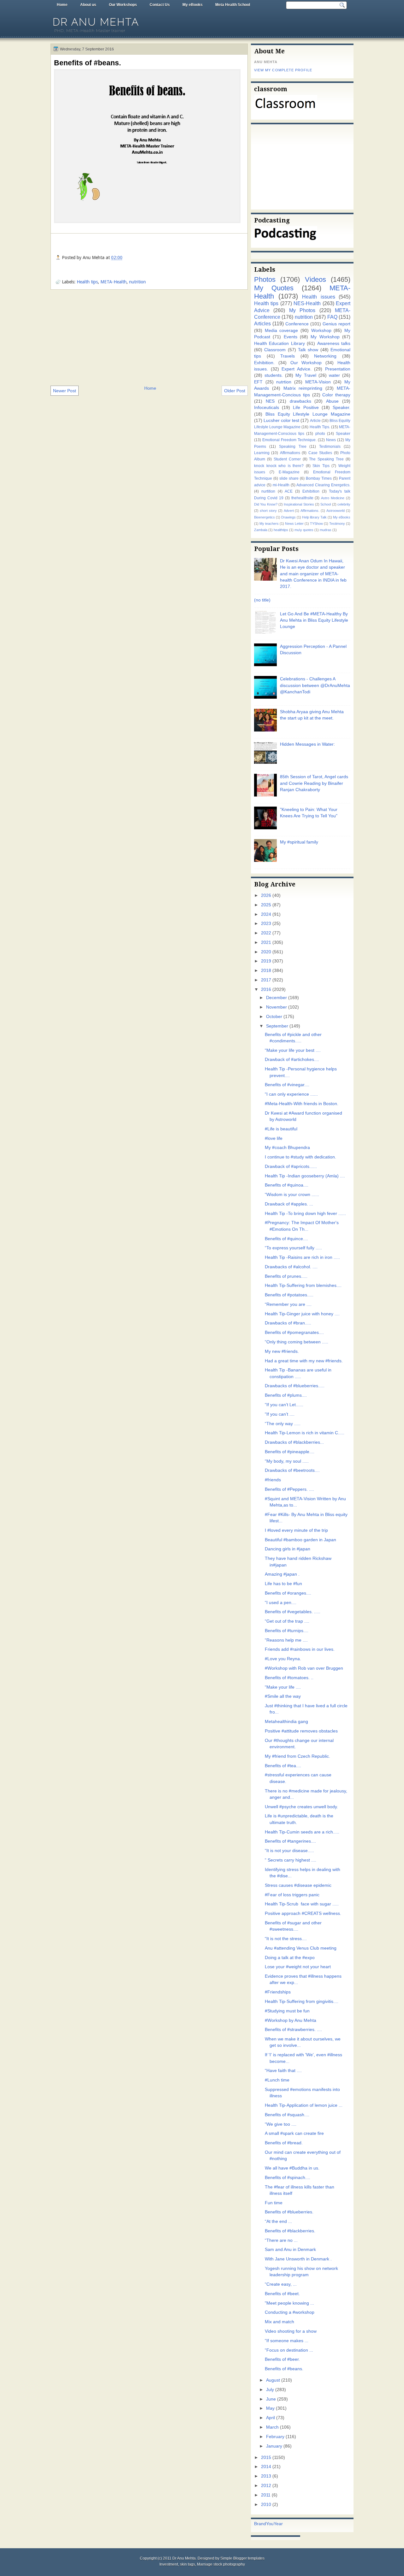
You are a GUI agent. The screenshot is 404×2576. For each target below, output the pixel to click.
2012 (266, 2486)
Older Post (235, 391)
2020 (266, 952)
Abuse (332, 401)
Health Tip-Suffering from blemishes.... (303, 1285)
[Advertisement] (149, 337)
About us (88, 5)
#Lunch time (277, 2080)
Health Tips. (320, 427)
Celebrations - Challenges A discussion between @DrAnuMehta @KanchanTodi (315, 685)
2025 (266, 905)
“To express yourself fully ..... (293, 1248)
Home (62, 5)
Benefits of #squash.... (287, 2115)
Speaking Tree (293, 447)
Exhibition (311, 491)
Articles (262, 323)
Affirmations (290, 453)
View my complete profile (283, 70)
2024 (266, 914)
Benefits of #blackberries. (290, 2231)
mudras (326, 530)
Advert (289, 511)
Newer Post (65, 391)
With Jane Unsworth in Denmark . (298, 2259)
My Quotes (274, 288)
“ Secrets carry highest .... (291, 1860)
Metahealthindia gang (286, 1722)
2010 (266, 2505)
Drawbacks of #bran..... (288, 1323)
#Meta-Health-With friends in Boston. (302, 1104)
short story (268, 511)
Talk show (308, 350)
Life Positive (306, 408)
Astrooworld (336, 511)
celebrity (344, 504)
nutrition (137, 282)
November (276, 1007)
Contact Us (160, 5)
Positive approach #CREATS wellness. (303, 1913)
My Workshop (325, 337)
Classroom (275, 350)
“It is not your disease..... (289, 1851)
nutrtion (284, 382)
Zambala (261, 530)
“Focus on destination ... (289, 2350)
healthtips (281, 530)
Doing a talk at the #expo (290, 1958)
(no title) (262, 600)
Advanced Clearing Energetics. (323, 485)
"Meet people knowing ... (289, 2303)
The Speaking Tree (326, 459)
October (274, 1017)
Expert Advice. (297, 369)
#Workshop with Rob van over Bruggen (304, 1668)
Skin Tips (321, 466)
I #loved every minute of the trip (296, 1530)
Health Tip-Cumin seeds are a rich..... (302, 1832)
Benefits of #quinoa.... (287, 1185)
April (270, 2418)
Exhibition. (264, 363)
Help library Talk (314, 517)
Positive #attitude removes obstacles (301, 1731)
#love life (274, 1138)
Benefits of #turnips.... (287, 1631)
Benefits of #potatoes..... (289, 1295)
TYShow (316, 524)
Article (315, 421)
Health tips (87, 282)
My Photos (302, 310)
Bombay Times (319, 478)
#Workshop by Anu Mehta (291, 2020)
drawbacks (300, 401)
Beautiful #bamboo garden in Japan (300, 1540)
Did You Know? (266, 504)
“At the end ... (278, 2221)
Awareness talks (334, 343)
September (277, 1026)
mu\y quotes (304, 530)
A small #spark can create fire (294, 2133)
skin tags (187, 2564)
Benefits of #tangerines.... (290, 1841)
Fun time (274, 2203)
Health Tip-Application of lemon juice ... (304, 2105)
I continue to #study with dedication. (300, 1157)
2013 (266, 2476)
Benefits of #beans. (87, 63)
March (272, 2427)
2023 (266, 924)
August (273, 2380)
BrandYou (264, 2524)
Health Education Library (279, 343)
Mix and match (279, 2322)
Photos (265, 279)
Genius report (336, 324)
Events (291, 337)
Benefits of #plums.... (286, 1395)
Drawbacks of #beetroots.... (292, 1470)
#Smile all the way (283, 1696)
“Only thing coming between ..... (297, 1342)
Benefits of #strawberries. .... (293, 2030)
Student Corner (287, 459)
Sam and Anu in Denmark (290, 2250)
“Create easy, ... (281, 2284)
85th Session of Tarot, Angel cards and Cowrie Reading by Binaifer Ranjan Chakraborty (314, 783)
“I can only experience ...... (291, 1094)
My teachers (269, 524)
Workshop (321, 331)
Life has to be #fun (283, 1584)
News (331, 440)
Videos (315, 279)
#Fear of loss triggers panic (292, 1895)
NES (270, 401)
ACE (289, 491)
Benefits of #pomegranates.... (294, 1332)
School (326, 504)
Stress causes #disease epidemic (298, 1885)
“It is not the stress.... (286, 1939)
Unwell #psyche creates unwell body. (301, 1807)
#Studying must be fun (287, 2011)
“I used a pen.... (281, 1603)
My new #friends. (282, 1351)
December (276, 998)
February (275, 2437)
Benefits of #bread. (284, 2143)
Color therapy (336, 395)
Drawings (288, 517)
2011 (266, 2495)
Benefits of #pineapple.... (290, 1452)
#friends (273, 1480)
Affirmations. (310, 511)
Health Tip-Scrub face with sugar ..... (302, 1904)
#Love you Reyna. (283, 1659)
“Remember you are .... (288, 1304)
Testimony (337, 524)
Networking (325, 356)
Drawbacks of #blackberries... (294, 1442)
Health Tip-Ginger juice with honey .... (302, 1314)
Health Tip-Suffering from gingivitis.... (302, 2002)
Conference (297, 324)
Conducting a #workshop (290, 2312)
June (271, 2399)
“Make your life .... (283, 1687)
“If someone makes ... (287, 2341)
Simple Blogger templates (242, 2558)
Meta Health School (233, 5)
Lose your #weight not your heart (298, 1967)
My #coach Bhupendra (287, 1148)
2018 (266, 971)
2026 (266, 895)
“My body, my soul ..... (287, 1461)
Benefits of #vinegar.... (287, 1085)
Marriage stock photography (221, 2564)
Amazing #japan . (282, 1574)
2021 (266, 942)
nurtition (268, 491)
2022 (266, 933)
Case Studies (320, 453)
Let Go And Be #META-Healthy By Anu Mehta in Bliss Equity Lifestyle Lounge (314, 620)
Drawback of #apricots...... (291, 1167)
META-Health (113, 282)
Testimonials (330, 447)
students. (274, 375)
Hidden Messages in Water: (307, 744)
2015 (266, 2458)
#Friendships (278, 1992)
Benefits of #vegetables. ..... (293, 1612)
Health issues (319, 297)
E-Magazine (289, 472)
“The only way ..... (283, 1424)
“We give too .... (281, 2124)
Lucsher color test (281, 420)
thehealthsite (302, 498)
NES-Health (307, 303)
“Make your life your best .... (293, 1050)
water (334, 375)
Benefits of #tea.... (283, 1766)
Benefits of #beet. (282, 2294)
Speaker (343, 434)
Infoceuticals (267, 408)
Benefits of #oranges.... (288, 1593)
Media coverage (282, 331)
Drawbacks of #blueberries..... (295, 1386)
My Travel (306, 375)
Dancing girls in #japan (288, 1549)
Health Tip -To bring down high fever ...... (305, 1214)
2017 (266, 980)
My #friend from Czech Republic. (297, 1756)
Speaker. (342, 408)
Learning (262, 453)
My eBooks (193, 5)
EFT (258, 382)
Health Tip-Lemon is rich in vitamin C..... (305, 1433)
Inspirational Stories (299, 504)
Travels (288, 356)
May (270, 2408)
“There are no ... (281, 2240)
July (270, 2390)
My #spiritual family (299, 842)
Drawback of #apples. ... (289, 1204)
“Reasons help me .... (286, 1640)
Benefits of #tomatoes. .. (289, 1678)
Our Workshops (123, 5)
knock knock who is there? (279, 466)
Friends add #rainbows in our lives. (300, 1649)
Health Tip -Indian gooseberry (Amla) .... (305, 1176)
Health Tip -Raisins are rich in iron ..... (302, 1257)
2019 (266, 961)
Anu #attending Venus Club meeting (301, 1948)
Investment (169, 2564)
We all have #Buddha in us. (292, 2168)
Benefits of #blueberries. (289, 2212)
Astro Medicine (333, 498)
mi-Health (281, 485)
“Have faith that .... (283, 2071)
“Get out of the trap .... (287, 1621)
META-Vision (318, 382)
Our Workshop (306, 363)
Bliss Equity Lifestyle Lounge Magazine (308, 414)
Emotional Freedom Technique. (289, 440)
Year (278, 2524)
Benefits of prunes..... (286, 1276)
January (274, 2446)
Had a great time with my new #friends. (304, 1361)
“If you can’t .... (280, 1414)
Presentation (338, 369)
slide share (289, 478)
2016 (266, 989)
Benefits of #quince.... (286, 1239)
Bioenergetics (264, 517)
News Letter (294, 524)
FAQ (332, 317)
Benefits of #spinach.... (288, 2178)
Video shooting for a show (291, 2331)
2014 (266, 2467)
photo (320, 434)
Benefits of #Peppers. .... (289, 1489)
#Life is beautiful (281, 1129)
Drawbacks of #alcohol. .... (291, 1267)
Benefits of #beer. (282, 2359)
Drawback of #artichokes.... (292, 1060)
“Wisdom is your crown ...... (292, 1195)
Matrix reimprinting (303, 388)
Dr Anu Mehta (96, 22)
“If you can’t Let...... (284, 1405)
